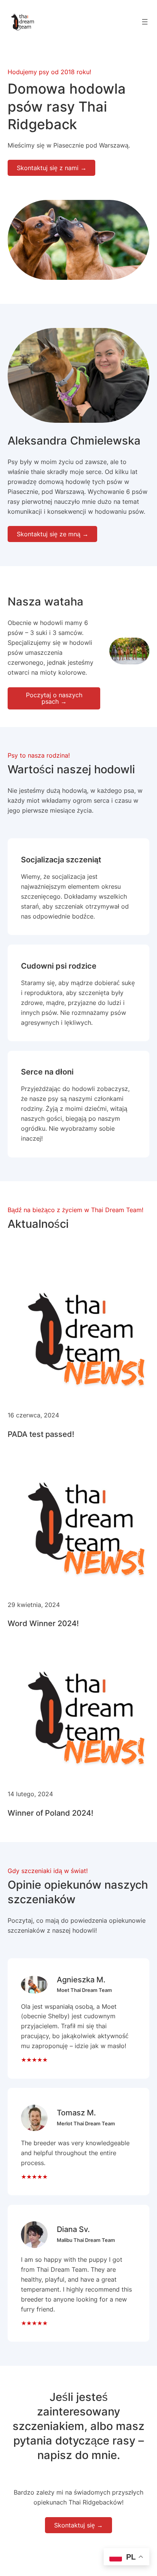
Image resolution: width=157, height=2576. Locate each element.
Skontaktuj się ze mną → (53, 534)
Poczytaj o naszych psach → (54, 698)
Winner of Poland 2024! (50, 1813)
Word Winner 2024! (43, 1623)
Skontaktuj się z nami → (52, 168)
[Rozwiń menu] (145, 22)
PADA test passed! (41, 1434)
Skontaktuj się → (78, 2525)
